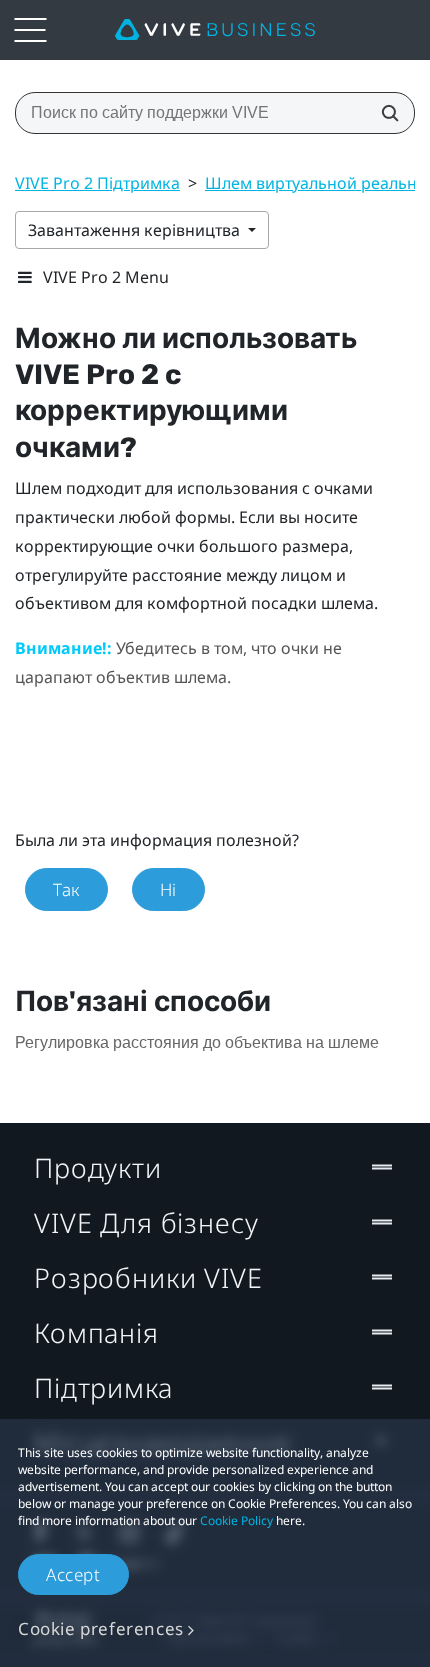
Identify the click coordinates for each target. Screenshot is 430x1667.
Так (66, 889)
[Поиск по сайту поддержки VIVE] (384, 113)
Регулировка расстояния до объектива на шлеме (197, 1042)
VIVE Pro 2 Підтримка (97, 183)
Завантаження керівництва (136, 230)
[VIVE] (215, 30)
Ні (168, 889)
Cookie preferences (101, 1628)
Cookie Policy (236, 1520)
